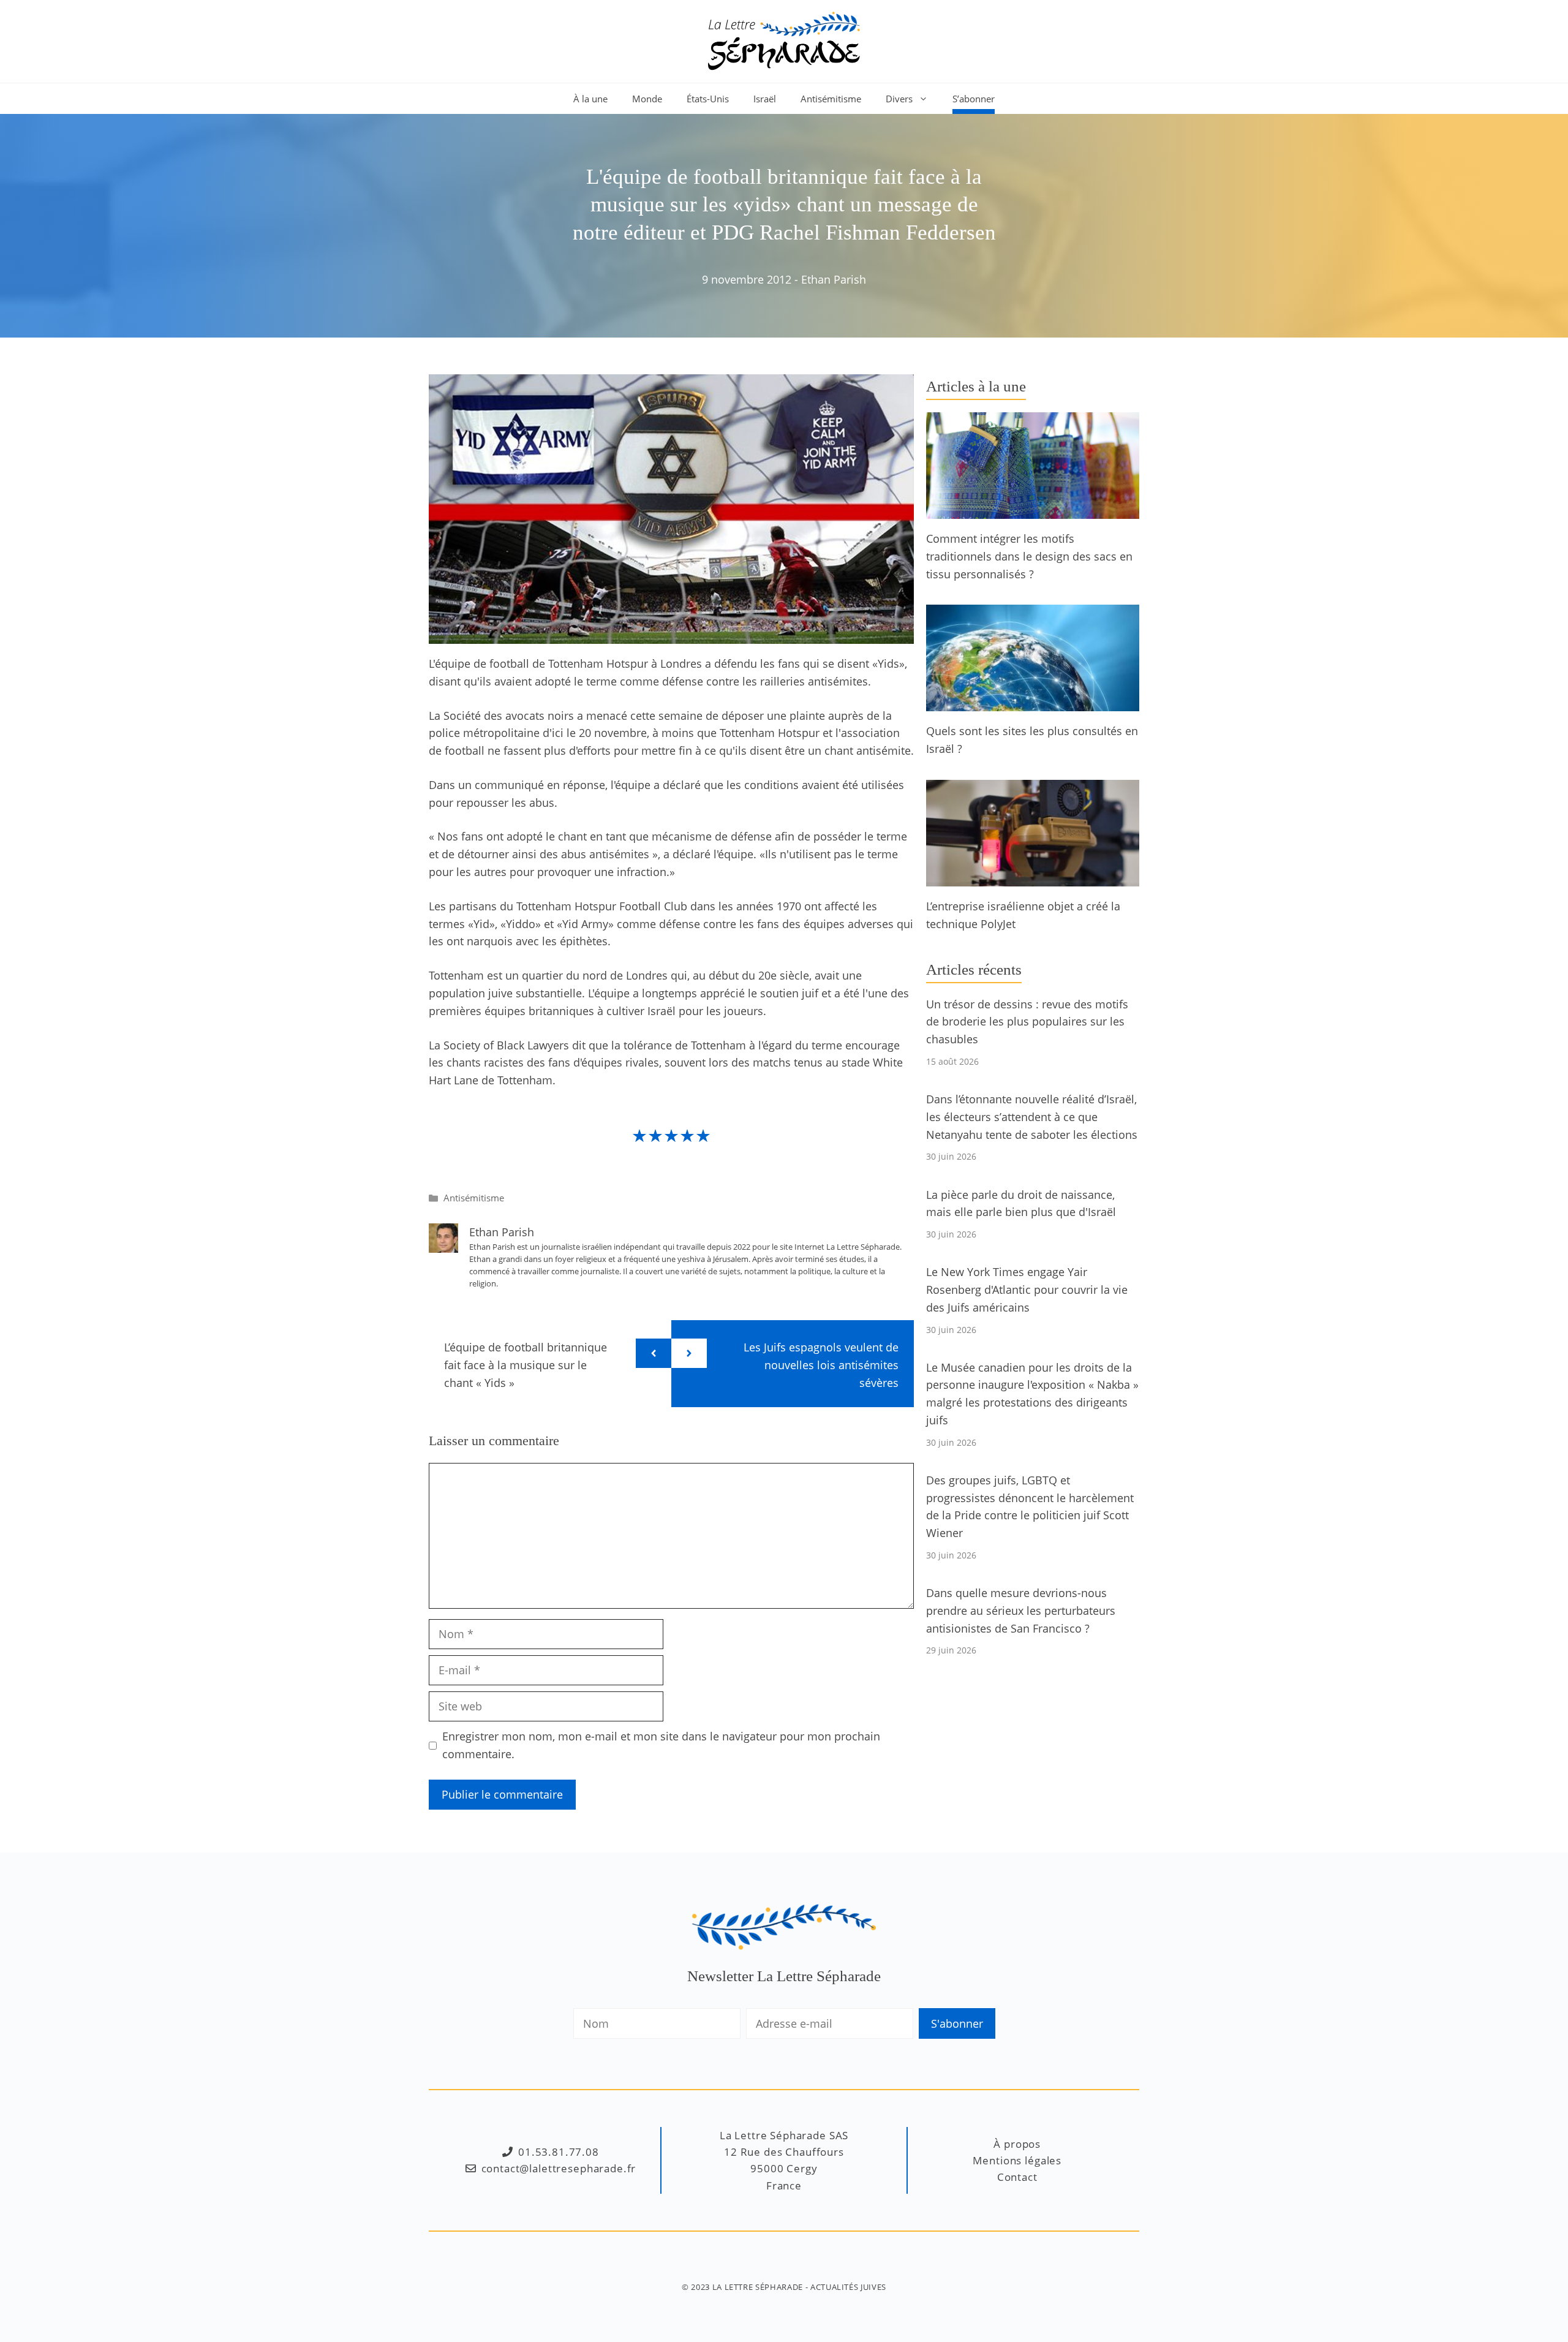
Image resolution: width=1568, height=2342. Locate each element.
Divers (899, 99)
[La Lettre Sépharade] (784, 40)
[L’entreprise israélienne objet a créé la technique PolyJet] (1033, 877)
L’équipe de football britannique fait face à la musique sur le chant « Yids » (526, 1365)
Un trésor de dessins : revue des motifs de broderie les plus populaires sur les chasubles (1027, 1022)
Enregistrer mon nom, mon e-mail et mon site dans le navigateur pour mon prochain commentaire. (661, 1745)
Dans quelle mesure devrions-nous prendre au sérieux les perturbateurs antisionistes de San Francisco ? (1021, 1611)
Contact (1017, 2177)
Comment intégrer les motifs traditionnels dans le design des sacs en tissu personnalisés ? (1029, 556)
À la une (590, 99)
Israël (765, 99)
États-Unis (708, 99)
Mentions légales (1017, 2160)
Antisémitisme (831, 99)
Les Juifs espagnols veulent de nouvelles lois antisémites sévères (821, 1365)
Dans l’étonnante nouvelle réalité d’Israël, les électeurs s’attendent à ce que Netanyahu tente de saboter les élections (1032, 1117)
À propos (1017, 2144)
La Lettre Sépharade (758, 2287)
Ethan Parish (834, 279)
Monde (647, 99)
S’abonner (974, 99)
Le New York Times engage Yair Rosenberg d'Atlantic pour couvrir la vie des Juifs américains (1027, 1290)
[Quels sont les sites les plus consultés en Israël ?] (1033, 703)
